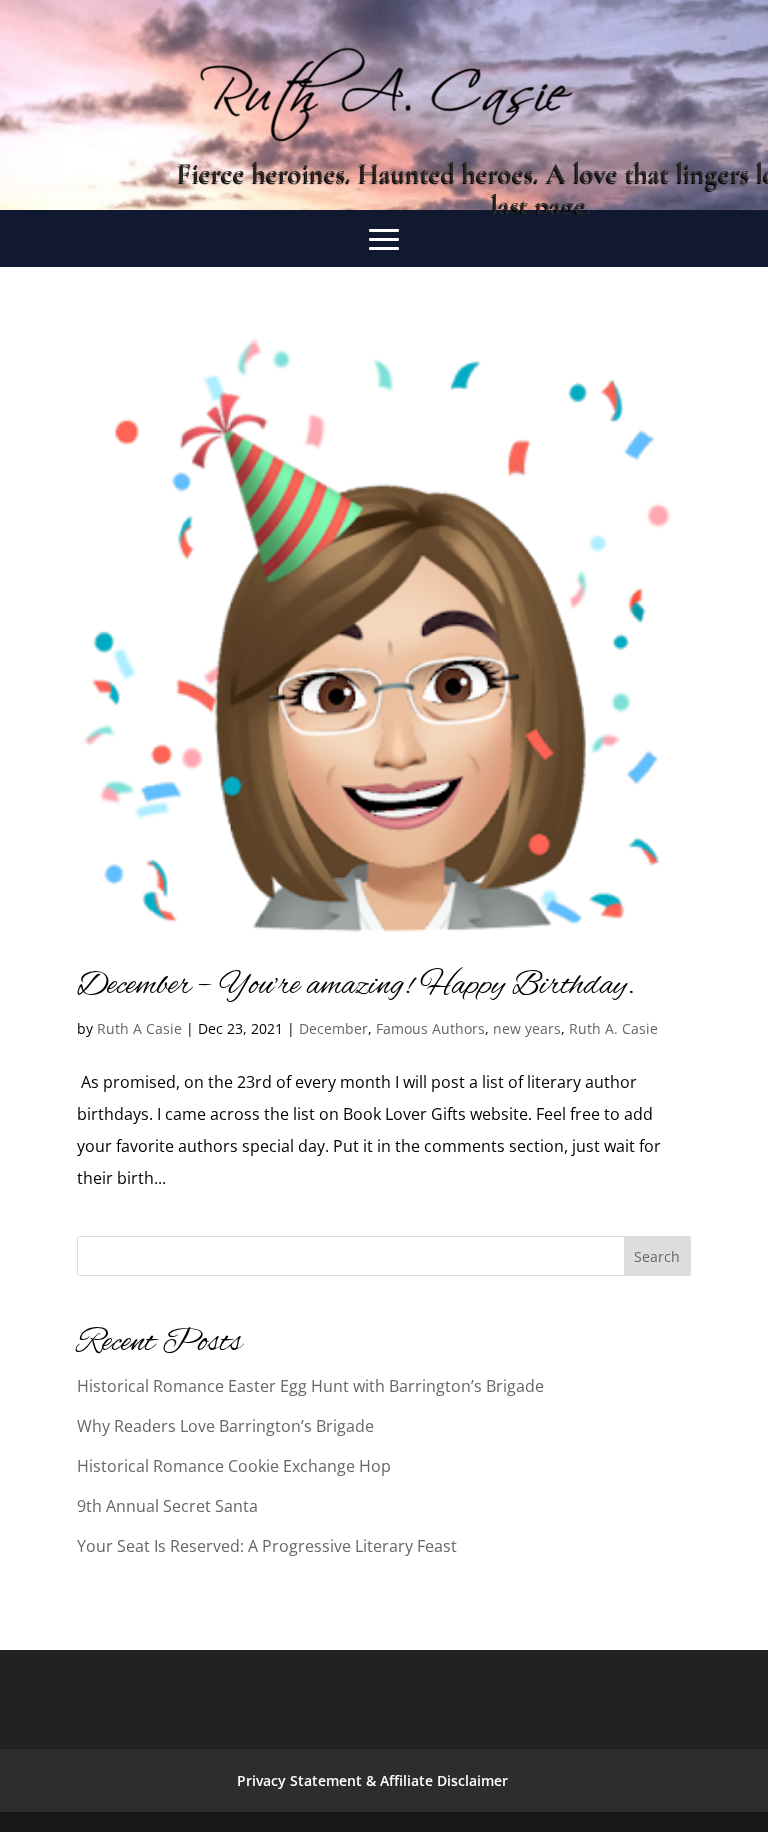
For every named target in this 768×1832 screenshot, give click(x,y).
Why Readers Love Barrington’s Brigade (225, 1426)
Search (657, 1256)
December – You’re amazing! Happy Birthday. (356, 986)
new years (527, 1028)
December (333, 1028)
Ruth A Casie (139, 1028)
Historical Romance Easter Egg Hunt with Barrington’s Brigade (310, 1386)
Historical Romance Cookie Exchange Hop (234, 1466)
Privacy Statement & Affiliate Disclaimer (372, 1780)
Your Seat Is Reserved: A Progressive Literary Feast (267, 1546)
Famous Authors (430, 1028)
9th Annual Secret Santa (167, 1506)
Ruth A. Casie (613, 1028)
